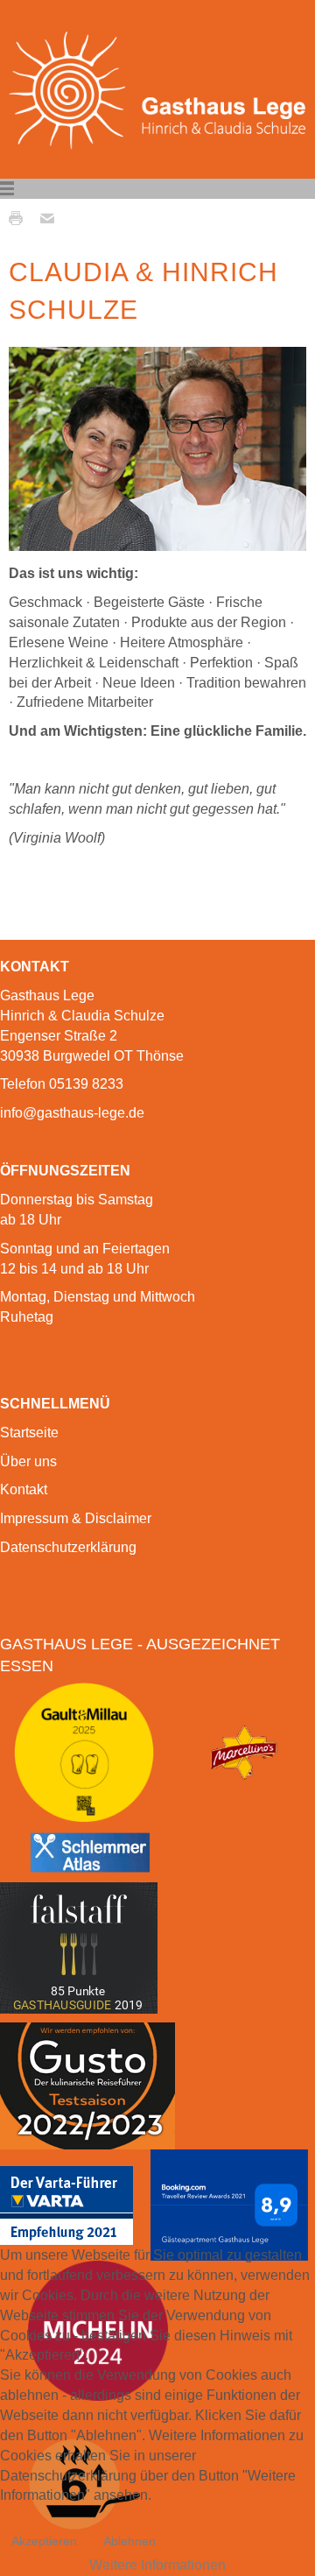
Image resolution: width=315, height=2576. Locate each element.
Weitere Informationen (157, 2565)
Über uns (28, 1461)
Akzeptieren (44, 2541)
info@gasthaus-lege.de (72, 1113)
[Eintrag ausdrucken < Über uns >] (20, 217)
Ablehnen (129, 2541)
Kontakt (24, 1489)
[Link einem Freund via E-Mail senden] (52, 217)
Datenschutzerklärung (68, 1547)
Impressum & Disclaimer (76, 1518)
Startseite (29, 1433)
